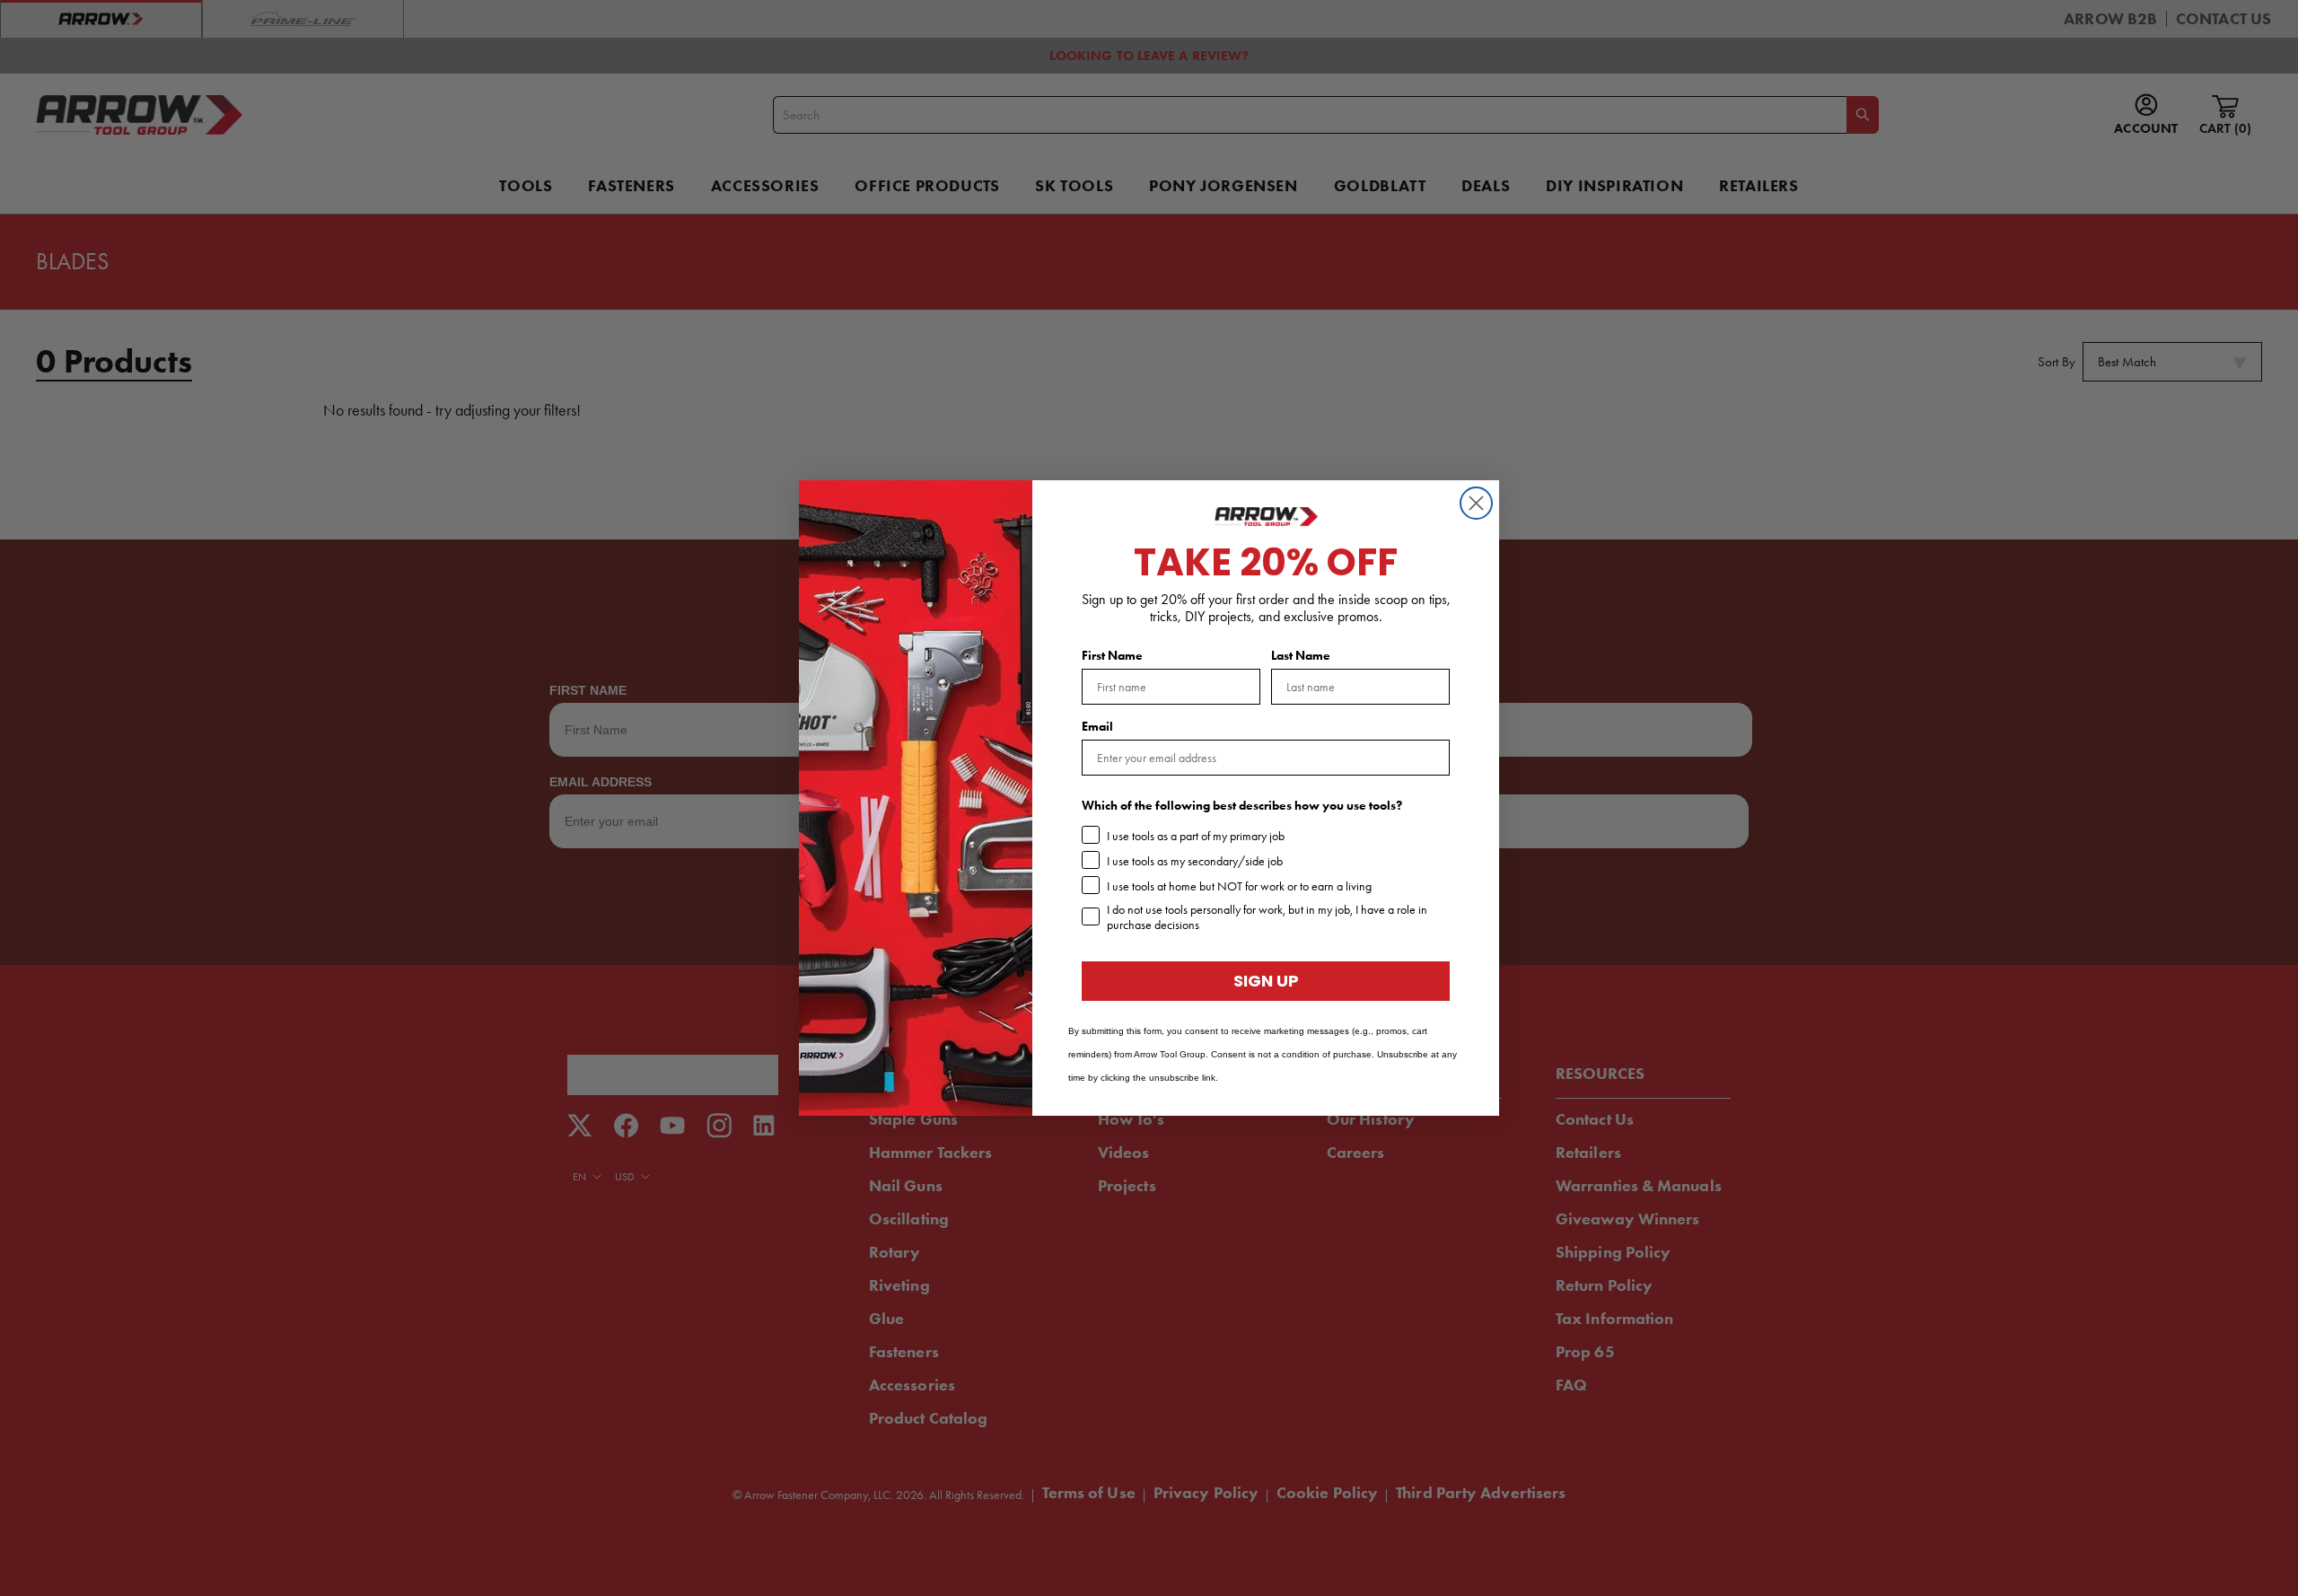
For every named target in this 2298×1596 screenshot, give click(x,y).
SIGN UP (1266, 981)
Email (1097, 727)
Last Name (1301, 656)
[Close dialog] (1476, 503)
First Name (1112, 656)
